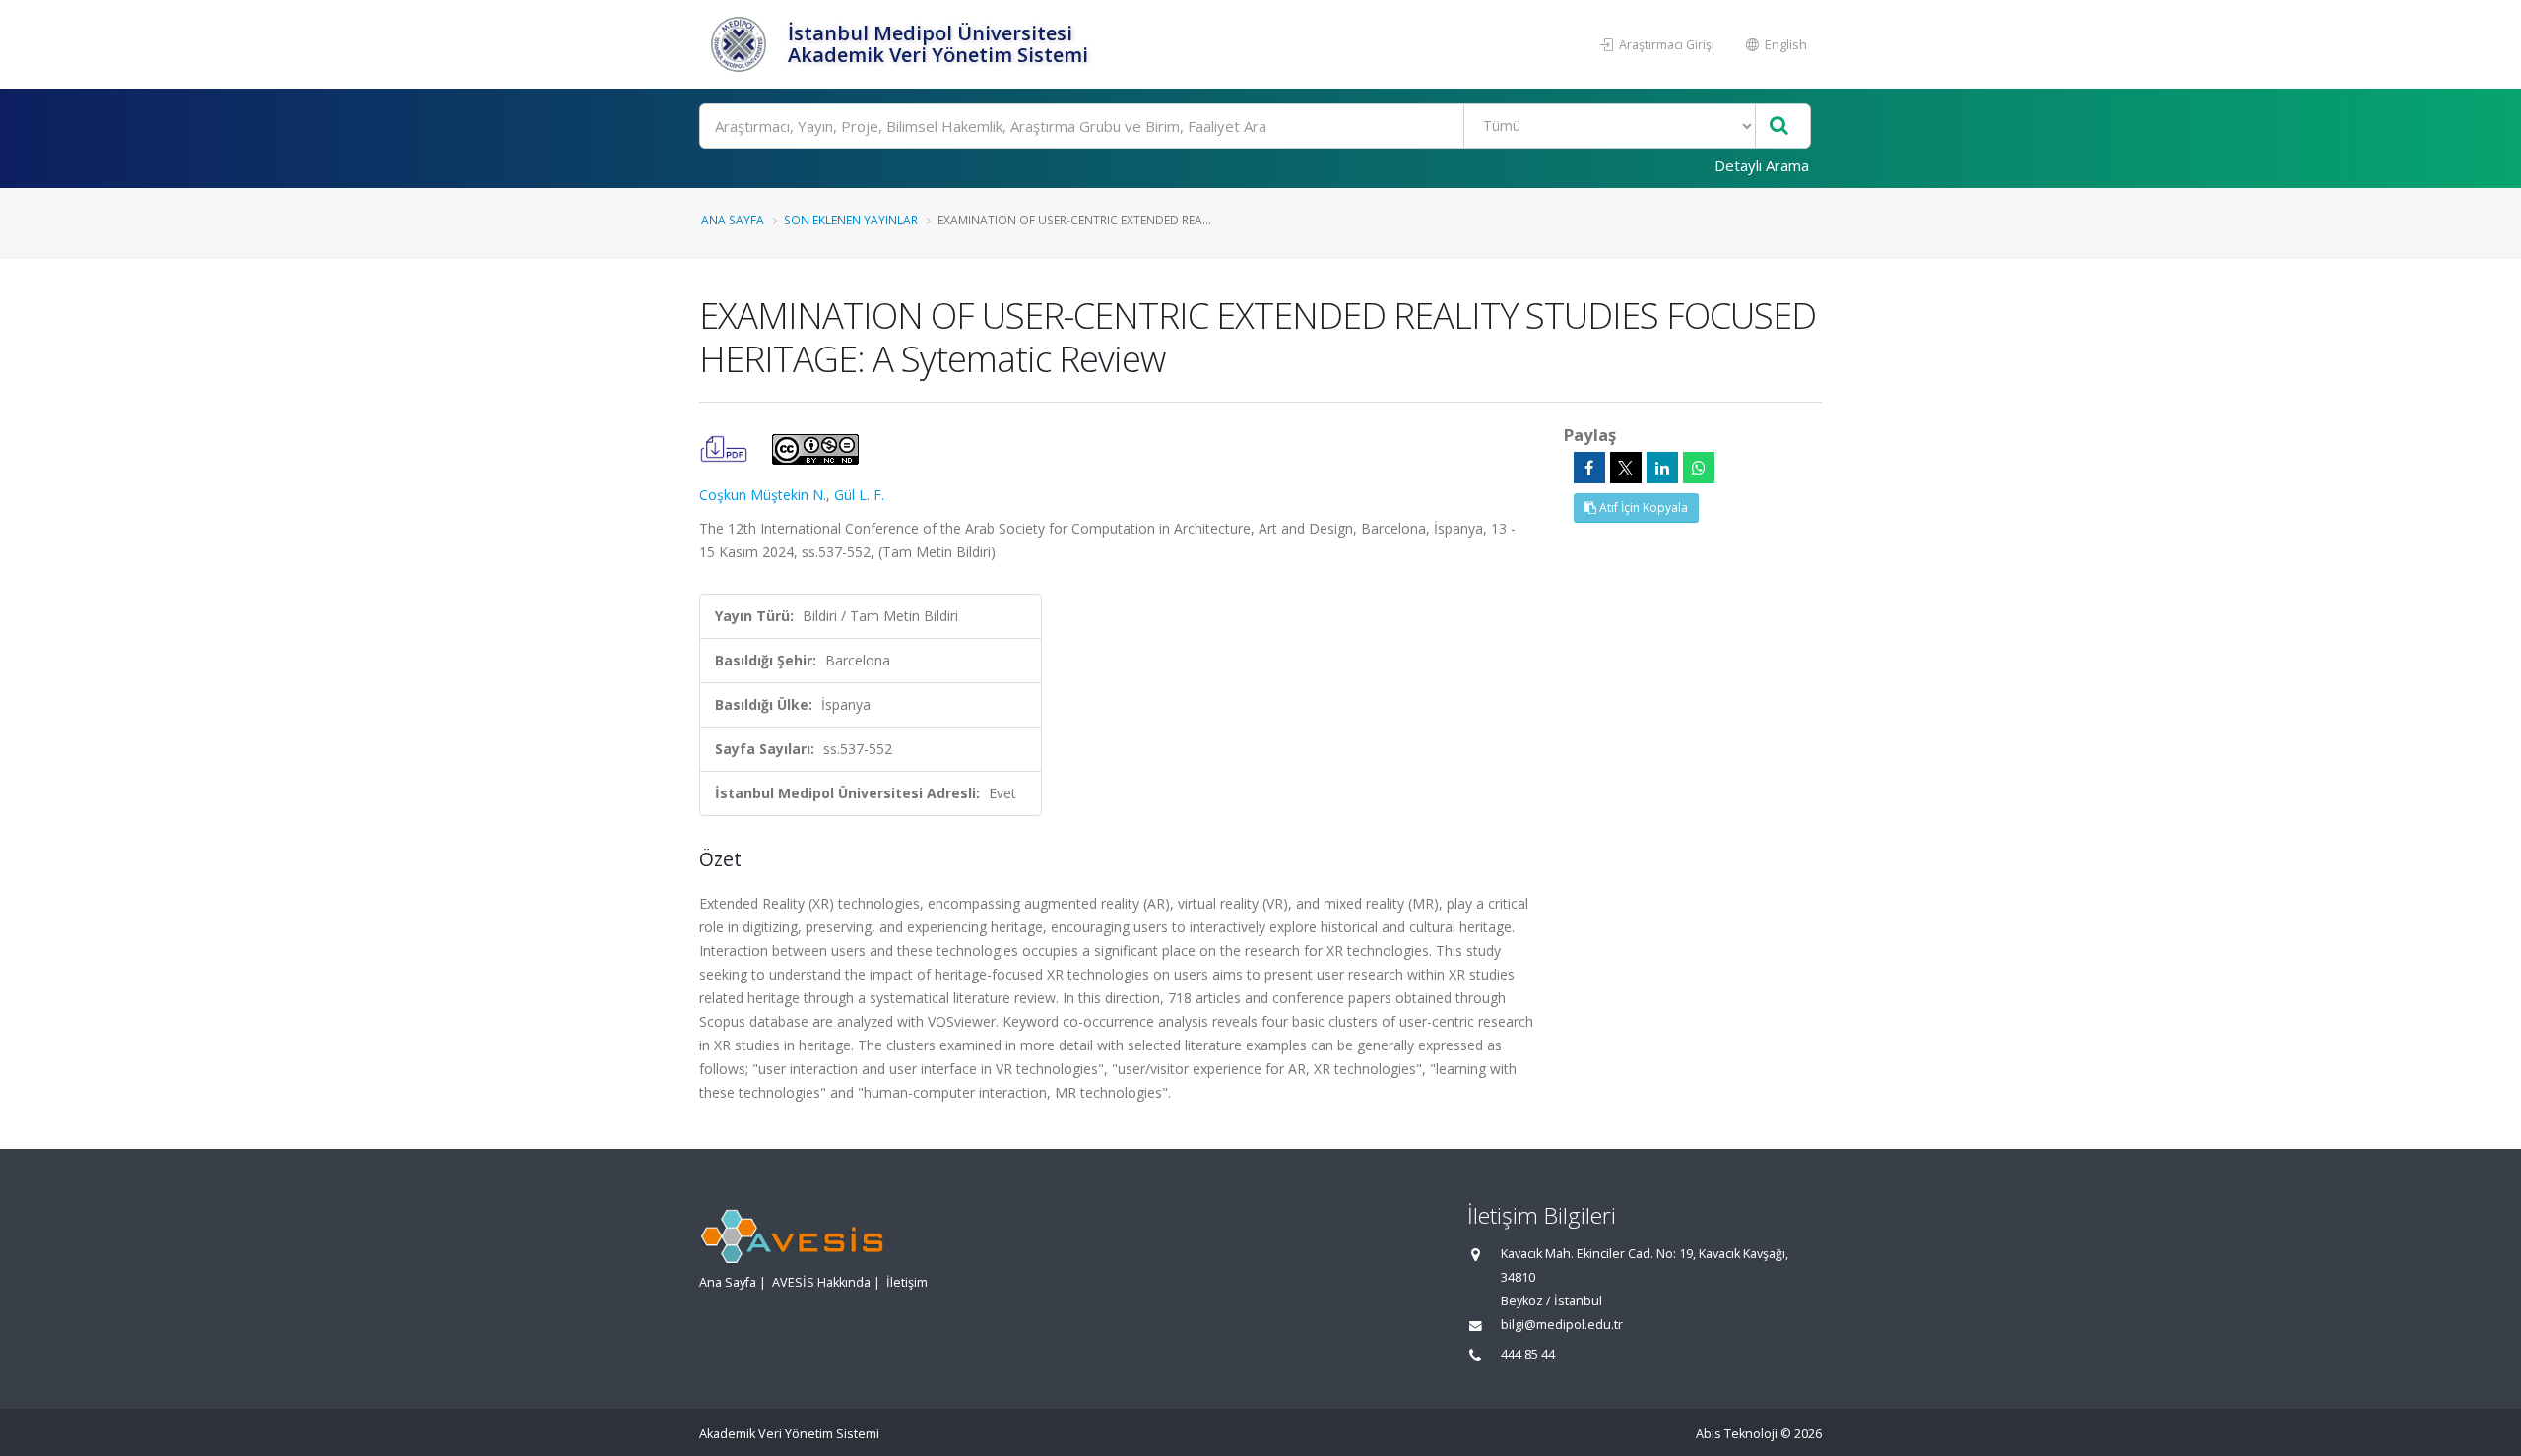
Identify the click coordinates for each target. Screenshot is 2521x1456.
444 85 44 (1528, 1354)
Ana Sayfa (733, 220)
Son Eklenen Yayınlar (851, 220)
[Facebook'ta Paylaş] (1589, 468)
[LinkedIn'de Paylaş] (1662, 468)
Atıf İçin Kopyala (1642, 507)
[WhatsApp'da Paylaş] (1699, 468)
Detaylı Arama (1762, 165)
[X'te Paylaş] (1626, 468)
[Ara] (1779, 127)
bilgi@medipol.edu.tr (1562, 1325)
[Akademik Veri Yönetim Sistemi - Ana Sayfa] (741, 44)
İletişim (907, 1282)
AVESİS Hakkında (821, 1282)
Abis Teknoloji (1737, 1434)
